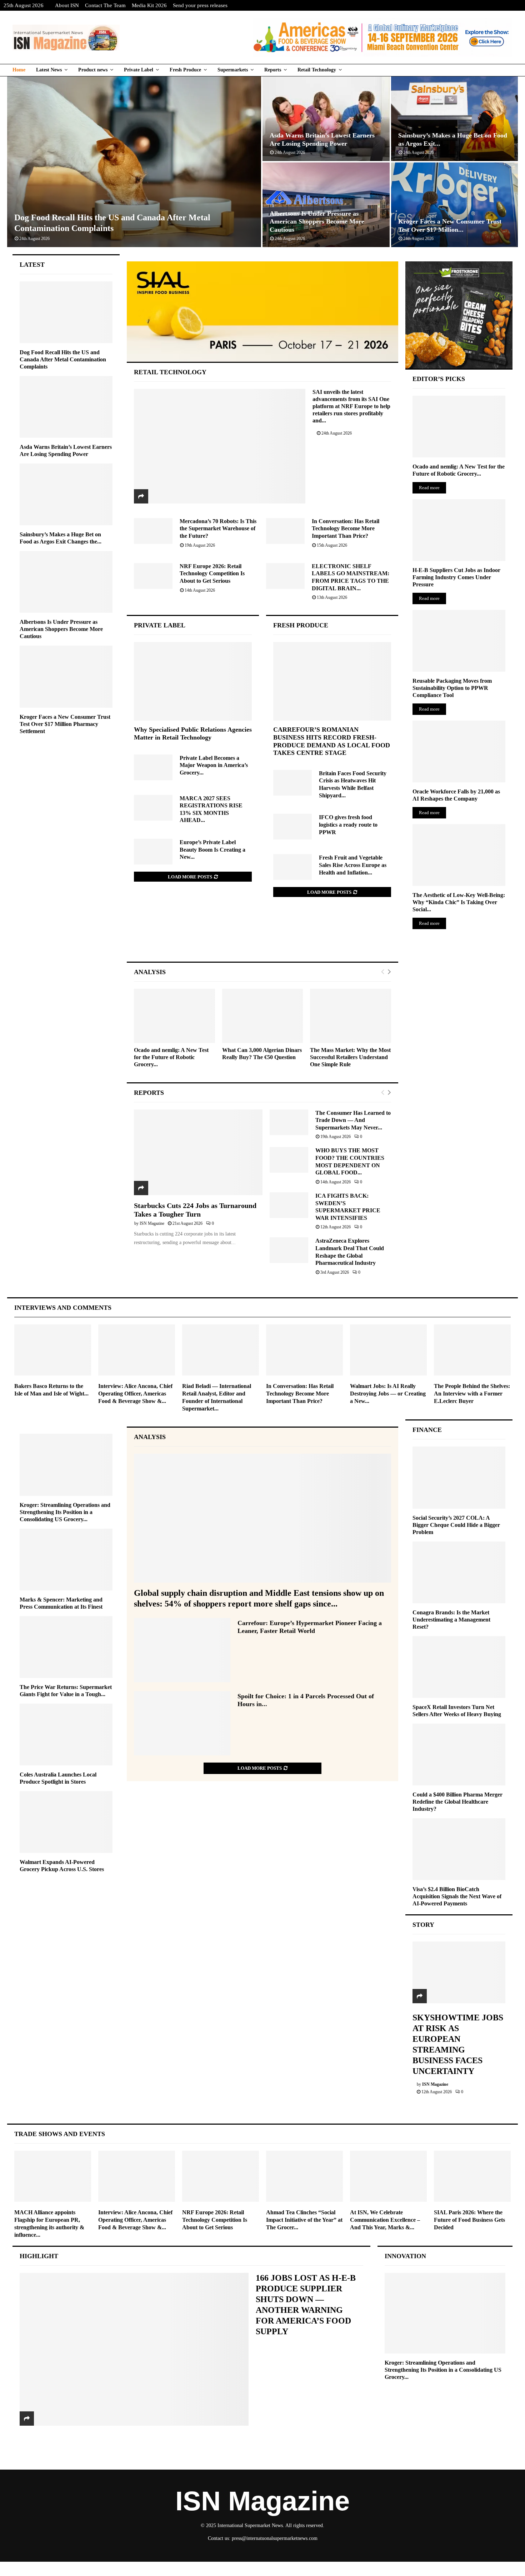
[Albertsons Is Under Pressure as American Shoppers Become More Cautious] (66, 582)
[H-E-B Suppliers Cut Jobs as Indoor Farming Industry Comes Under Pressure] (459, 530)
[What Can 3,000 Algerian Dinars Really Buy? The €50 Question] (263, 1016)
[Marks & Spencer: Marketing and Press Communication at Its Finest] (66, 1560)
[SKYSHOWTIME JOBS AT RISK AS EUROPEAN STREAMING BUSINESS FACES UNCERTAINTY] (459, 1972)
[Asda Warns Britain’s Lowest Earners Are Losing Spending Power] (66, 407)
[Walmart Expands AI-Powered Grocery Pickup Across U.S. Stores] (66, 1822)
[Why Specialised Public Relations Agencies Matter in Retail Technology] (193, 681)
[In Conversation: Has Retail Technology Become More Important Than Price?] (285, 531)
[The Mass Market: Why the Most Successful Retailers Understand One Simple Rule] (351, 1016)
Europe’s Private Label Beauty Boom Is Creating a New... (212, 850)
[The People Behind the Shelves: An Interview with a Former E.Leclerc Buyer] (472, 1350)
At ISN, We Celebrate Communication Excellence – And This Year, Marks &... (385, 2220)
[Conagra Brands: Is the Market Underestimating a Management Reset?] (459, 1572)
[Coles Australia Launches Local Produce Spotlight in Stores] (66, 1735)
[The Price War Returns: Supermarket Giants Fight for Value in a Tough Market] (66, 1647)
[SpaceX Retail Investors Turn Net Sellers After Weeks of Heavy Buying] (459, 1667)
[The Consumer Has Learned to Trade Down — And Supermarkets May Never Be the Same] (289, 1122)
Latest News (49, 70)
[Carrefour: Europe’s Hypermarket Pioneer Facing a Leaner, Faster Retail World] (182, 1650)
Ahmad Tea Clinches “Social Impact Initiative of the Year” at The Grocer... (304, 2220)
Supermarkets (233, 70)
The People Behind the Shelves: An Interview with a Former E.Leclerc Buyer (472, 1394)
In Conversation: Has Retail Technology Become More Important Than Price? (346, 528)
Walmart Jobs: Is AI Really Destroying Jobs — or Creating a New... (388, 1394)
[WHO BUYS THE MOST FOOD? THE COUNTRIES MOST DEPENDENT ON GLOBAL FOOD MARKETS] (289, 1160)
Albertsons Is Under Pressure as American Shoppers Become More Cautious (317, 222)
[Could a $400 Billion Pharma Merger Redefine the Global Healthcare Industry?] (459, 1755)
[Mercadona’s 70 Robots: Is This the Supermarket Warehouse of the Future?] (153, 531)
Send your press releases (200, 5)
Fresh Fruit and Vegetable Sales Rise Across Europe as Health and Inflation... (353, 865)
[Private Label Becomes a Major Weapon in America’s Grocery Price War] (153, 767)
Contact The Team (105, 5)
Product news (93, 70)
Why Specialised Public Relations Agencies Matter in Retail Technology (193, 733)
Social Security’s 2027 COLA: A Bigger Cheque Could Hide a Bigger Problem (456, 1525)
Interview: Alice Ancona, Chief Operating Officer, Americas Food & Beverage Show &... (135, 1394)
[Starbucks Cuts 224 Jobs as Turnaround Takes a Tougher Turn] (198, 1152)
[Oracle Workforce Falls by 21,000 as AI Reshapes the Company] (459, 751)
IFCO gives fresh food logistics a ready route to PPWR (348, 825)
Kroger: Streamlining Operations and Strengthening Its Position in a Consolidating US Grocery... (65, 1512)
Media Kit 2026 (149, 5)
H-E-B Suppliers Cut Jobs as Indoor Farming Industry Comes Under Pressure (456, 577)
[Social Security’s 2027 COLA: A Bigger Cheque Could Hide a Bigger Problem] (459, 1477)
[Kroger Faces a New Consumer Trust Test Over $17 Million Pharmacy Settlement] (66, 676)
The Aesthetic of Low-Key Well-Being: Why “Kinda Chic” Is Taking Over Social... (459, 902)
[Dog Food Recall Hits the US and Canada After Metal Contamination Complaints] (66, 312)
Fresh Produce (185, 70)
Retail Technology (317, 70)
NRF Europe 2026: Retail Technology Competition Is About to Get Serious (212, 573)
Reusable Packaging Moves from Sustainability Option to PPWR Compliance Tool (452, 688)
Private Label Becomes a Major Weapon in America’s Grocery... (214, 765)
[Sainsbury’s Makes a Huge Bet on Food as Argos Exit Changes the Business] (66, 494)
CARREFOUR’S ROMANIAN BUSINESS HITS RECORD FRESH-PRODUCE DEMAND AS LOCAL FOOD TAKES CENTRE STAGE (332, 741)
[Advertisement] (263, 937)
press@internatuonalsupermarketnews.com (275, 2538)
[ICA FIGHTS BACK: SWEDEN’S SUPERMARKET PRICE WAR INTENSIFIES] (289, 1205)
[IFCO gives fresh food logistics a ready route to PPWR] (292, 827)
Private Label (139, 70)
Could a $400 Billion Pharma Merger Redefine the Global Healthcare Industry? (457, 1802)
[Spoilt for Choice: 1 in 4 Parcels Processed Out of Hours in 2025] (182, 1723)
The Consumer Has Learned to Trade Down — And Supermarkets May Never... (353, 1120)
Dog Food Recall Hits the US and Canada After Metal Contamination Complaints (63, 359)
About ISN (67, 5)
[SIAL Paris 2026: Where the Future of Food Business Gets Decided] (472, 2176)
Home (19, 70)
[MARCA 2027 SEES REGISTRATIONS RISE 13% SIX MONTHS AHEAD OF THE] (153, 808)
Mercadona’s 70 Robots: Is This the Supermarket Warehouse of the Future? (218, 528)
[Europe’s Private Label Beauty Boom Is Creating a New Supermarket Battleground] (153, 852)
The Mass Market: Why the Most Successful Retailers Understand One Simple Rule (350, 1057)
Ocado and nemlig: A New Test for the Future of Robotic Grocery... (171, 1057)
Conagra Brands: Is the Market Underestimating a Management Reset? (451, 1620)
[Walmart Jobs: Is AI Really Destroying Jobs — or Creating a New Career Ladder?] (388, 1350)
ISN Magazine (152, 1223)
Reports (273, 70)
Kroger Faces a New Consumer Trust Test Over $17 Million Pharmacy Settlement (65, 724)
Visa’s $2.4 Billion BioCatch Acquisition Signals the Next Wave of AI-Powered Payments (457, 1896)
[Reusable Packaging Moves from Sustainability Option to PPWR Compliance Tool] (459, 641)
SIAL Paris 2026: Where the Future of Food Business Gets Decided (469, 2220)
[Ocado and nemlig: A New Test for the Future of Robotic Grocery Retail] (174, 1016)
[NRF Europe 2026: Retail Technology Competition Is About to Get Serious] (153, 576)
